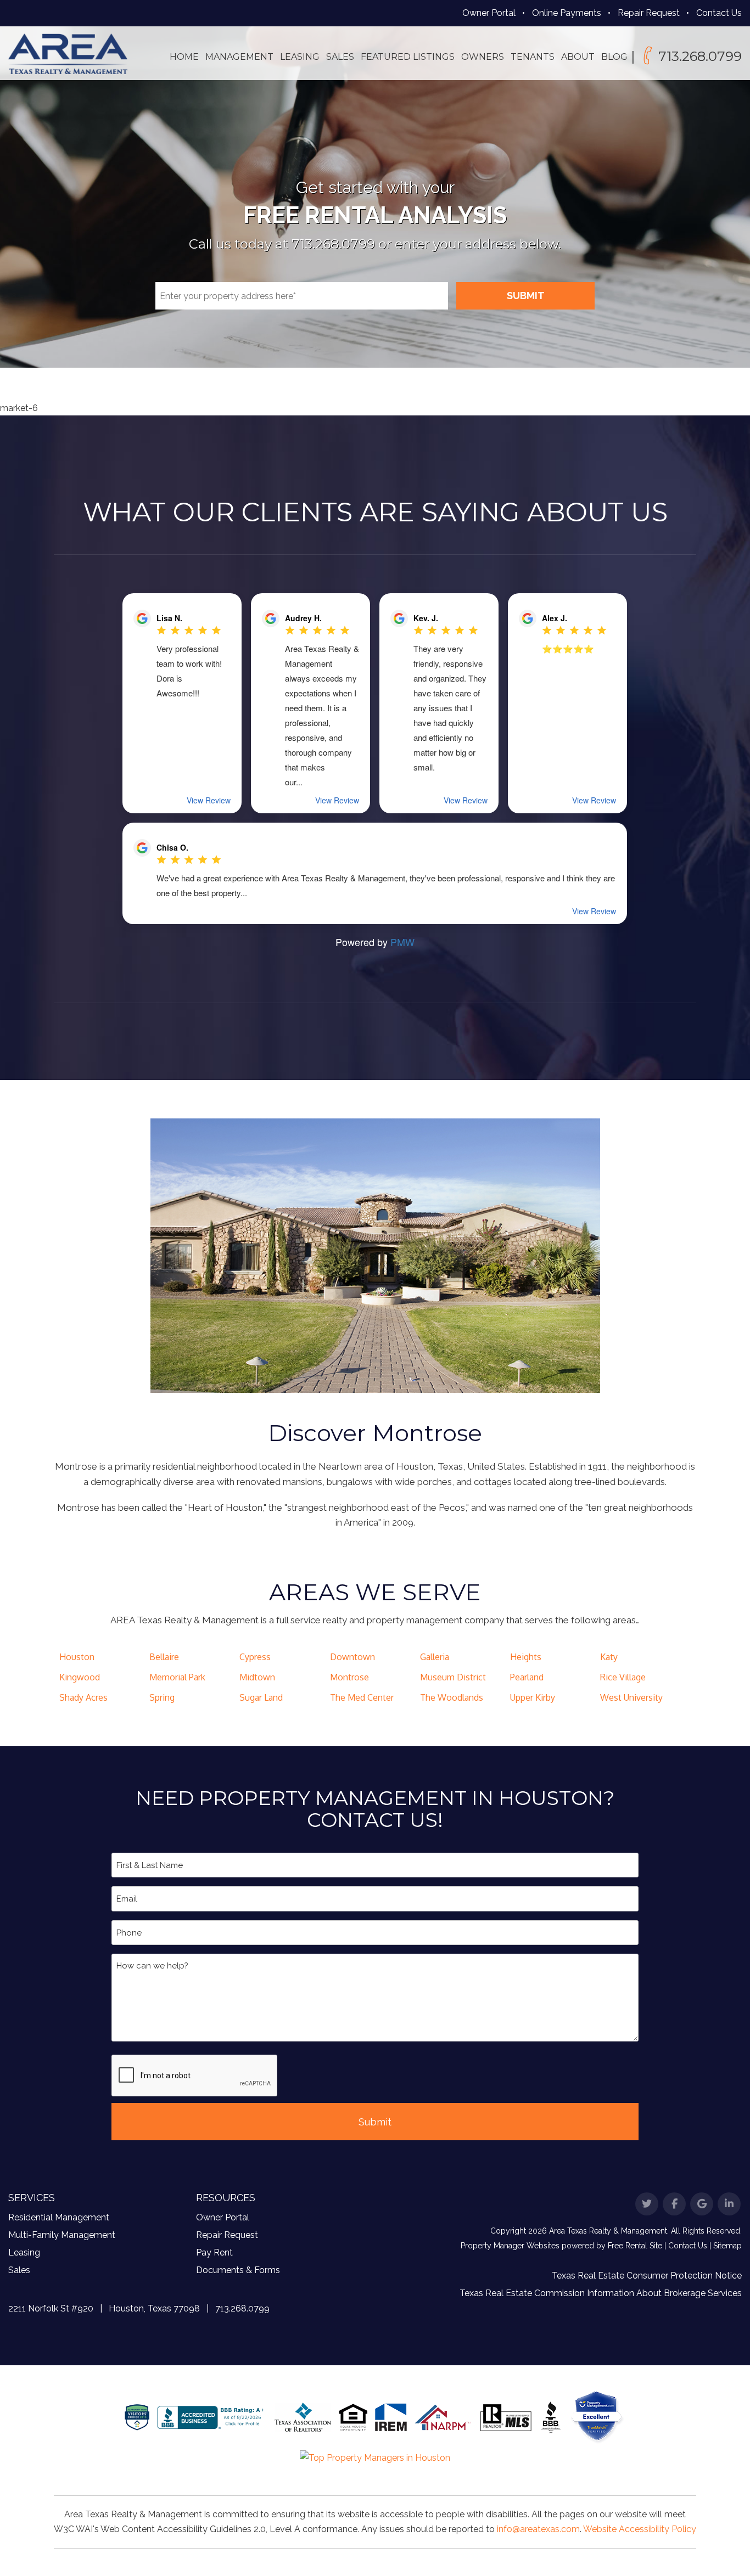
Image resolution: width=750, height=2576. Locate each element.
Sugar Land (261, 1697)
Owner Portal (489, 13)
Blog (614, 57)
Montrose (349, 1677)
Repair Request (649, 13)
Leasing (300, 57)
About (578, 57)
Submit (526, 296)
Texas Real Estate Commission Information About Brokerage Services (601, 2293)
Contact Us (719, 13)
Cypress (255, 1657)
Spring (162, 1697)
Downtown (352, 1657)
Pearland (527, 1677)
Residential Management (59, 2217)
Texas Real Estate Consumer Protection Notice (647, 2276)
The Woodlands (452, 1697)
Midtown (257, 1677)
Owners (483, 57)
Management (239, 57)
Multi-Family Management (62, 2235)
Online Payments (567, 13)
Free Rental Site (635, 2246)
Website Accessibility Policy (640, 2529)
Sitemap (727, 2246)
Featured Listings (408, 57)
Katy (609, 1657)
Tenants (533, 57)
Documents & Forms (238, 2270)
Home (184, 57)
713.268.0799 (700, 56)
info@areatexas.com (538, 2529)
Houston (77, 1657)
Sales (340, 57)
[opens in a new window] (597, 2417)
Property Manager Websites (510, 2246)
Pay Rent (214, 2252)
